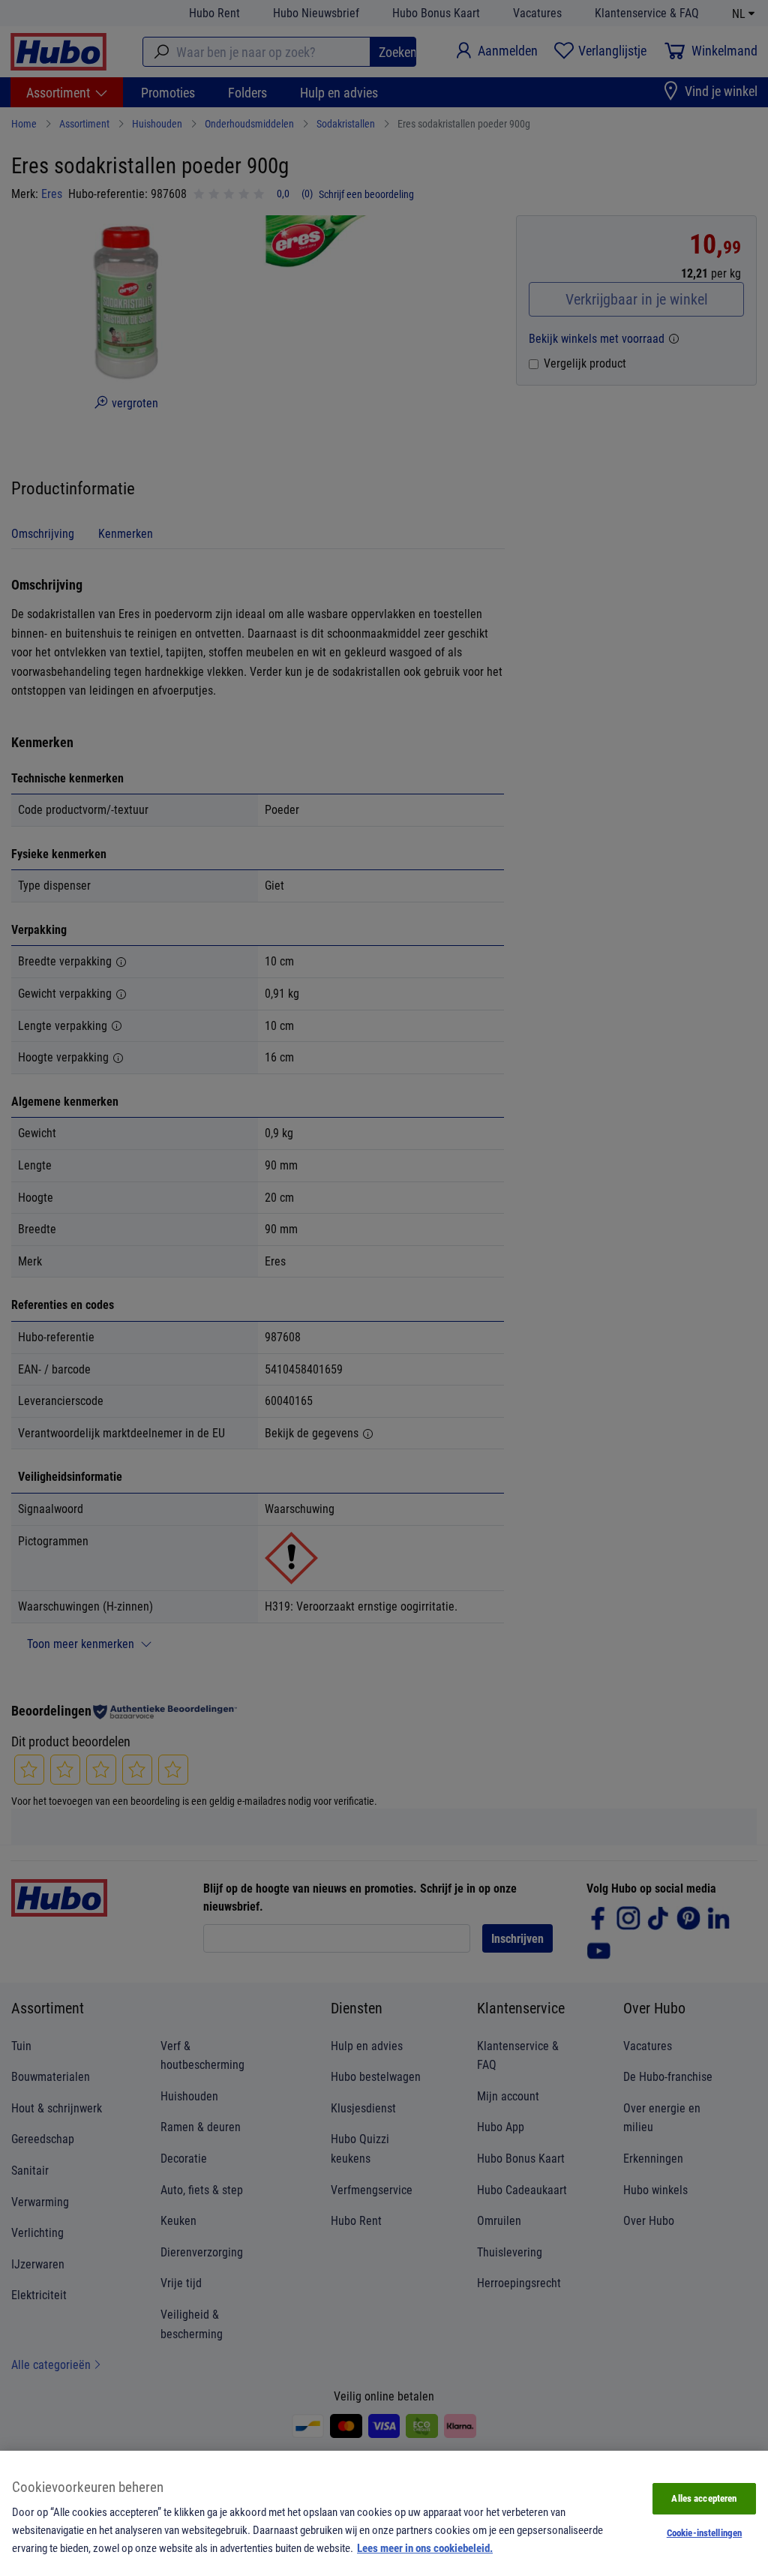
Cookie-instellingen (704, 2532)
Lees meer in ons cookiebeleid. (425, 2547)
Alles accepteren (704, 2498)
